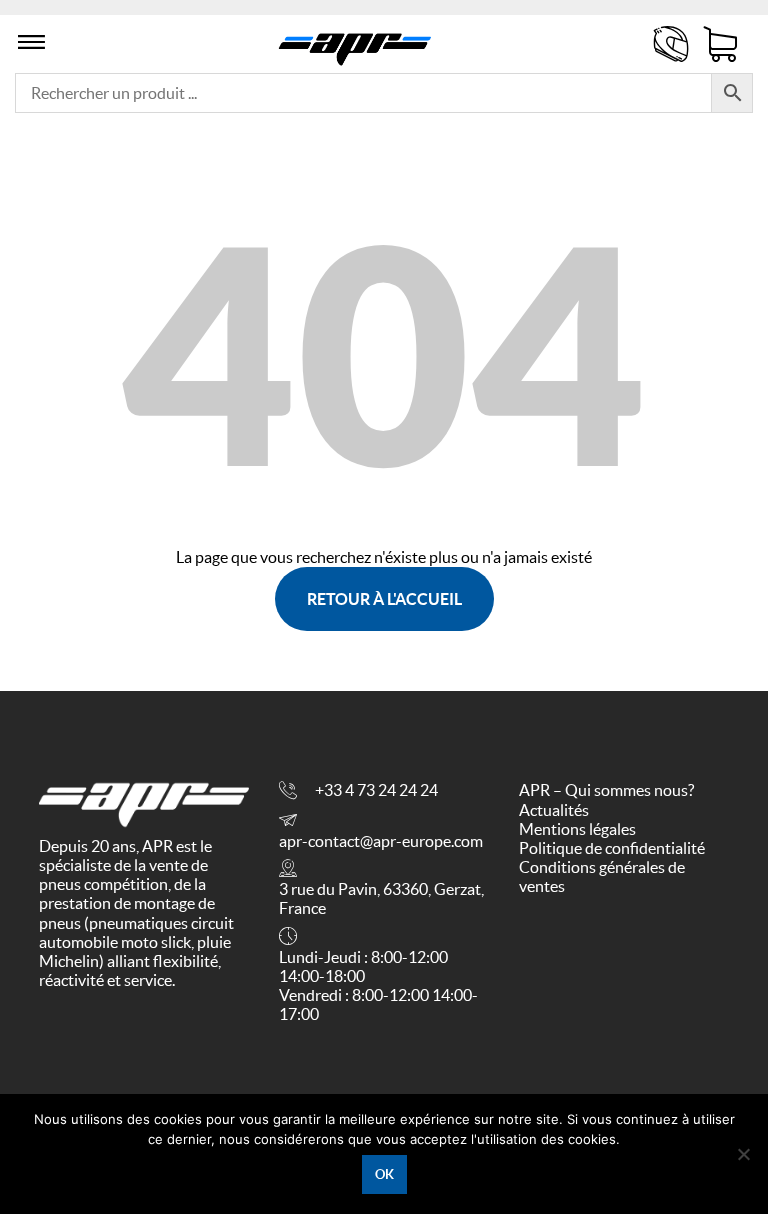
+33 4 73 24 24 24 (376, 790)
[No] (743, 1154)
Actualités (554, 810)
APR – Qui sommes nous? (606, 790)
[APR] (355, 44)
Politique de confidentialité (612, 848)
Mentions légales (577, 829)
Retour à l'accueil (384, 599)
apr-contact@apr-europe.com (381, 841)
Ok (384, 1174)
